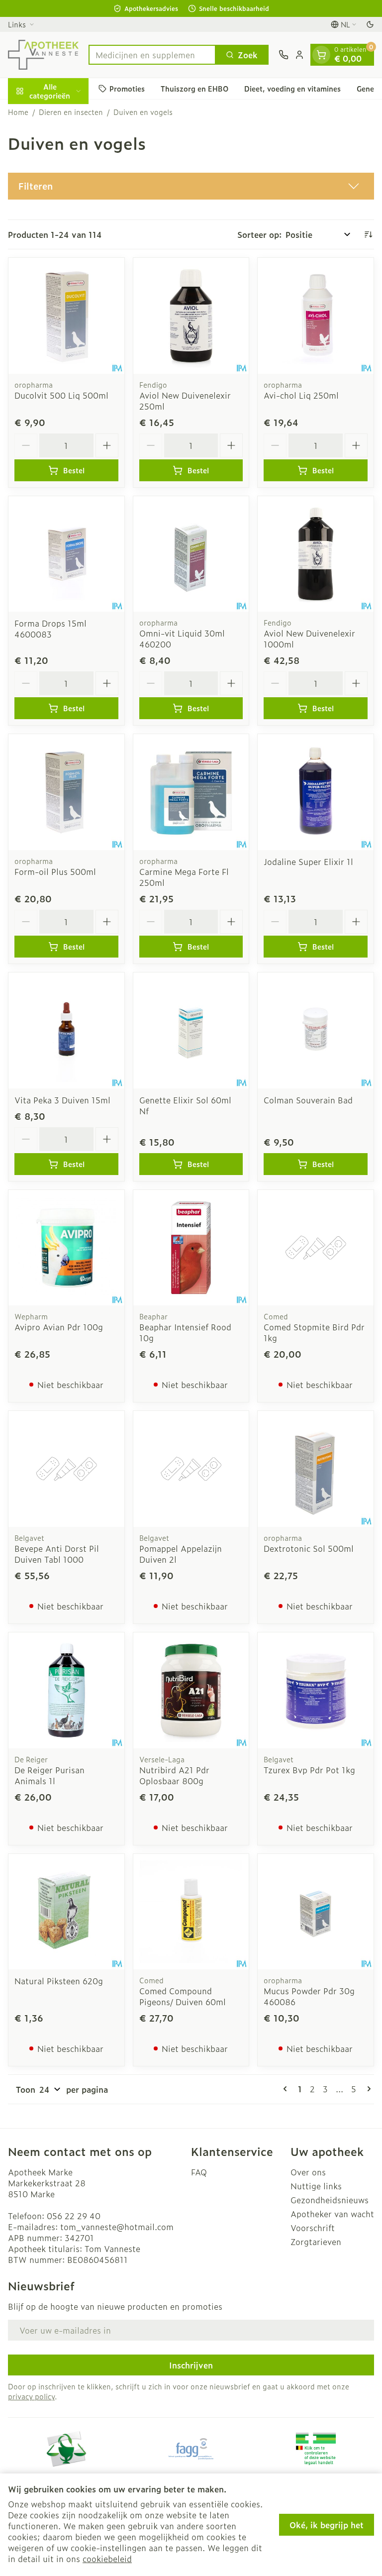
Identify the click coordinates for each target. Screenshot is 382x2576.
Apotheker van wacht (332, 2214)
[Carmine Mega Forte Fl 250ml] (191, 792)
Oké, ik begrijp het (327, 2525)
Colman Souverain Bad (308, 1100)
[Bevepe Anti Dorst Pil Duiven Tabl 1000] (66, 1469)
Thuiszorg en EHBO (194, 88)
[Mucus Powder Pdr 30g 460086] (316, 1912)
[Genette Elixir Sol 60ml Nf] (191, 1030)
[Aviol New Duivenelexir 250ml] (191, 316)
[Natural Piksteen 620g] (66, 1912)
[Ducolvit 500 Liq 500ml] (66, 316)
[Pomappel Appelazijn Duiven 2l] (191, 1469)
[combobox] (152, 55)
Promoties (127, 88)
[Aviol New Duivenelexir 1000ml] (316, 554)
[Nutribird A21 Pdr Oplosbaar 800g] (191, 1690)
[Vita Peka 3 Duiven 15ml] (66, 1030)
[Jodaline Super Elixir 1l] (316, 792)
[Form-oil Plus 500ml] (66, 792)
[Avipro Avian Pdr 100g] (66, 1248)
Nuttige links (316, 2186)
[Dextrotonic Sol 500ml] (316, 1469)
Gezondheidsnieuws (330, 2200)
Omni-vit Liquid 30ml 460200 (182, 639)
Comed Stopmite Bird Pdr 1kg (314, 1332)
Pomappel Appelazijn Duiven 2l (181, 1554)
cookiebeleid (107, 2559)
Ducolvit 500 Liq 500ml (61, 395)
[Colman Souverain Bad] (316, 1030)
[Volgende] (367, 2089)
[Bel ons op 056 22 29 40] (284, 55)
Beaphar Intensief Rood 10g (185, 1332)
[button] (191, 186)
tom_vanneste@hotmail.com (117, 2227)
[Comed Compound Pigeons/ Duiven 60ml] (191, 1912)
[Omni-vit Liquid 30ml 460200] (191, 554)
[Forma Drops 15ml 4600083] (66, 554)
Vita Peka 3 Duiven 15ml (62, 1100)
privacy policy (31, 2396)
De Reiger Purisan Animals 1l (49, 1775)
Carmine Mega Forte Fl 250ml (184, 877)
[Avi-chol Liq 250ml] (316, 316)
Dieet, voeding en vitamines (292, 88)
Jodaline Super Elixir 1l (308, 861)
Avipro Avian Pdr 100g (59, 1327)
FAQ (199, 2172)
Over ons (308, 2172)
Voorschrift (313, 2228)
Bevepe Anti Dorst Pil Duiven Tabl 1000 (57, 1554)
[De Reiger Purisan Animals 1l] (66, 1690)
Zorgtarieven (316, 2242)
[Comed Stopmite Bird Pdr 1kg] (316, 1248)
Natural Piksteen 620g (59, 1981)
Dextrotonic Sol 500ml (309, 1548)
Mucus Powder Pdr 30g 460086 (309, 1996)
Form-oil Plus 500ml (55, 871)
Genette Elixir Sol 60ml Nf (185, 1105)
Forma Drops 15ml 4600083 (50, 629)
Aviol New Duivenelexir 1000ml (309, 639)
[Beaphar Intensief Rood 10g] (191, 1248)
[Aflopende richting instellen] (368, 234)
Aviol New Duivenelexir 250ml (185, 401)
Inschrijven (191, 2365)
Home (18, 112)
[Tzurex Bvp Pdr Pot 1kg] (316, 1690)
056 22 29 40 (74, 2216)
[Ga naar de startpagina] (43, 55)
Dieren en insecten (71, 112)
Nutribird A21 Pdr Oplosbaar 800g (174, 1775)
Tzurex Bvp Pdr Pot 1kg (309, 1770)
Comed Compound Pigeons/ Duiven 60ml (183, 1996)
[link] (287, 2089)
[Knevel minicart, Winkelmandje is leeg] (321, 55)
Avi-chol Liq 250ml (301, 395)
